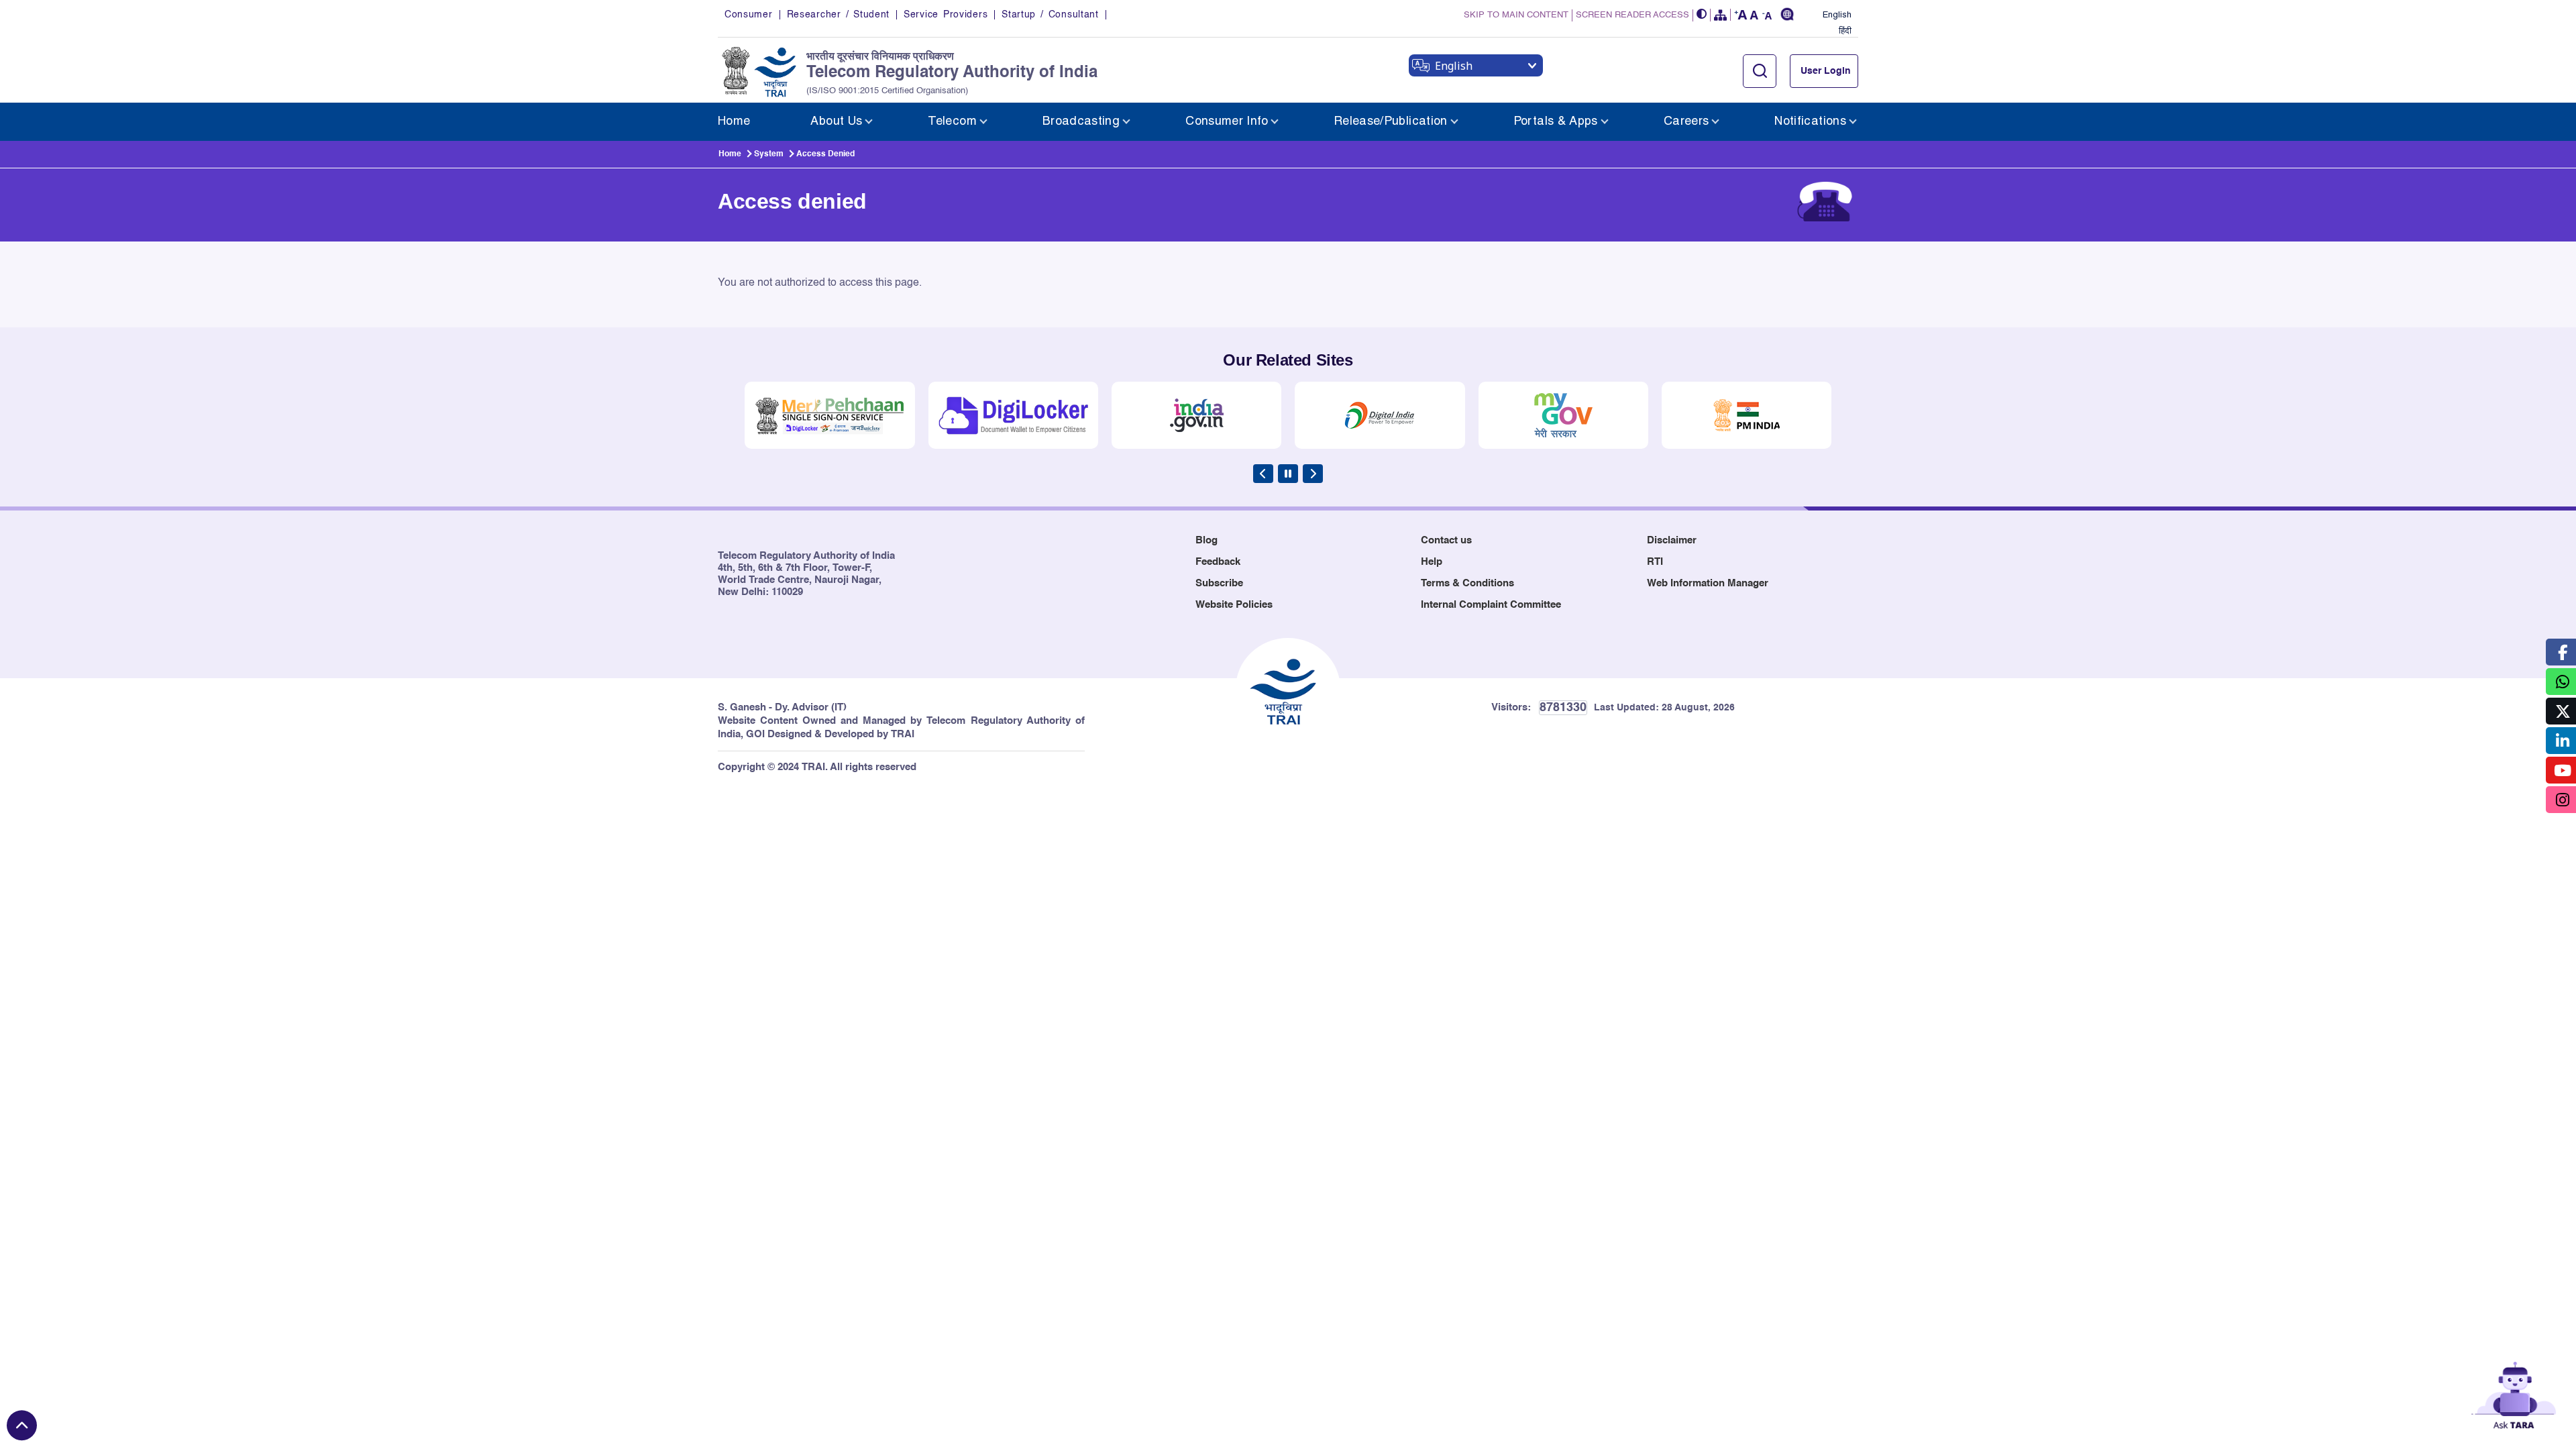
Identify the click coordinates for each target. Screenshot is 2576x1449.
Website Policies (1234, 605)
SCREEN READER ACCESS (1632, 15)
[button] (1702, 15)
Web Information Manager (1708, 583)
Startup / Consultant (1050, 15)
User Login (1826, 71)
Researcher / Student (838, 15)
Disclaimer (1672, 540)
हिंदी (1845, 32)
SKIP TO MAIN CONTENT (1516, 15)
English (1837, 15)
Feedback (1218, 562)
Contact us (1446, 540)
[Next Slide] (1313, 474)
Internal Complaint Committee (1491, 605)
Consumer (749, 15)
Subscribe (1219, 583)
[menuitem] (734, 122)
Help (1432, 562)
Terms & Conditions (1467, 583)
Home (730, 154)
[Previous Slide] (1263, 474)
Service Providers (946, 15)
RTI (1655, 562)
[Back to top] (22, 1425)
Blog (1206, 540)
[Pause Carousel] (1288, 474)
